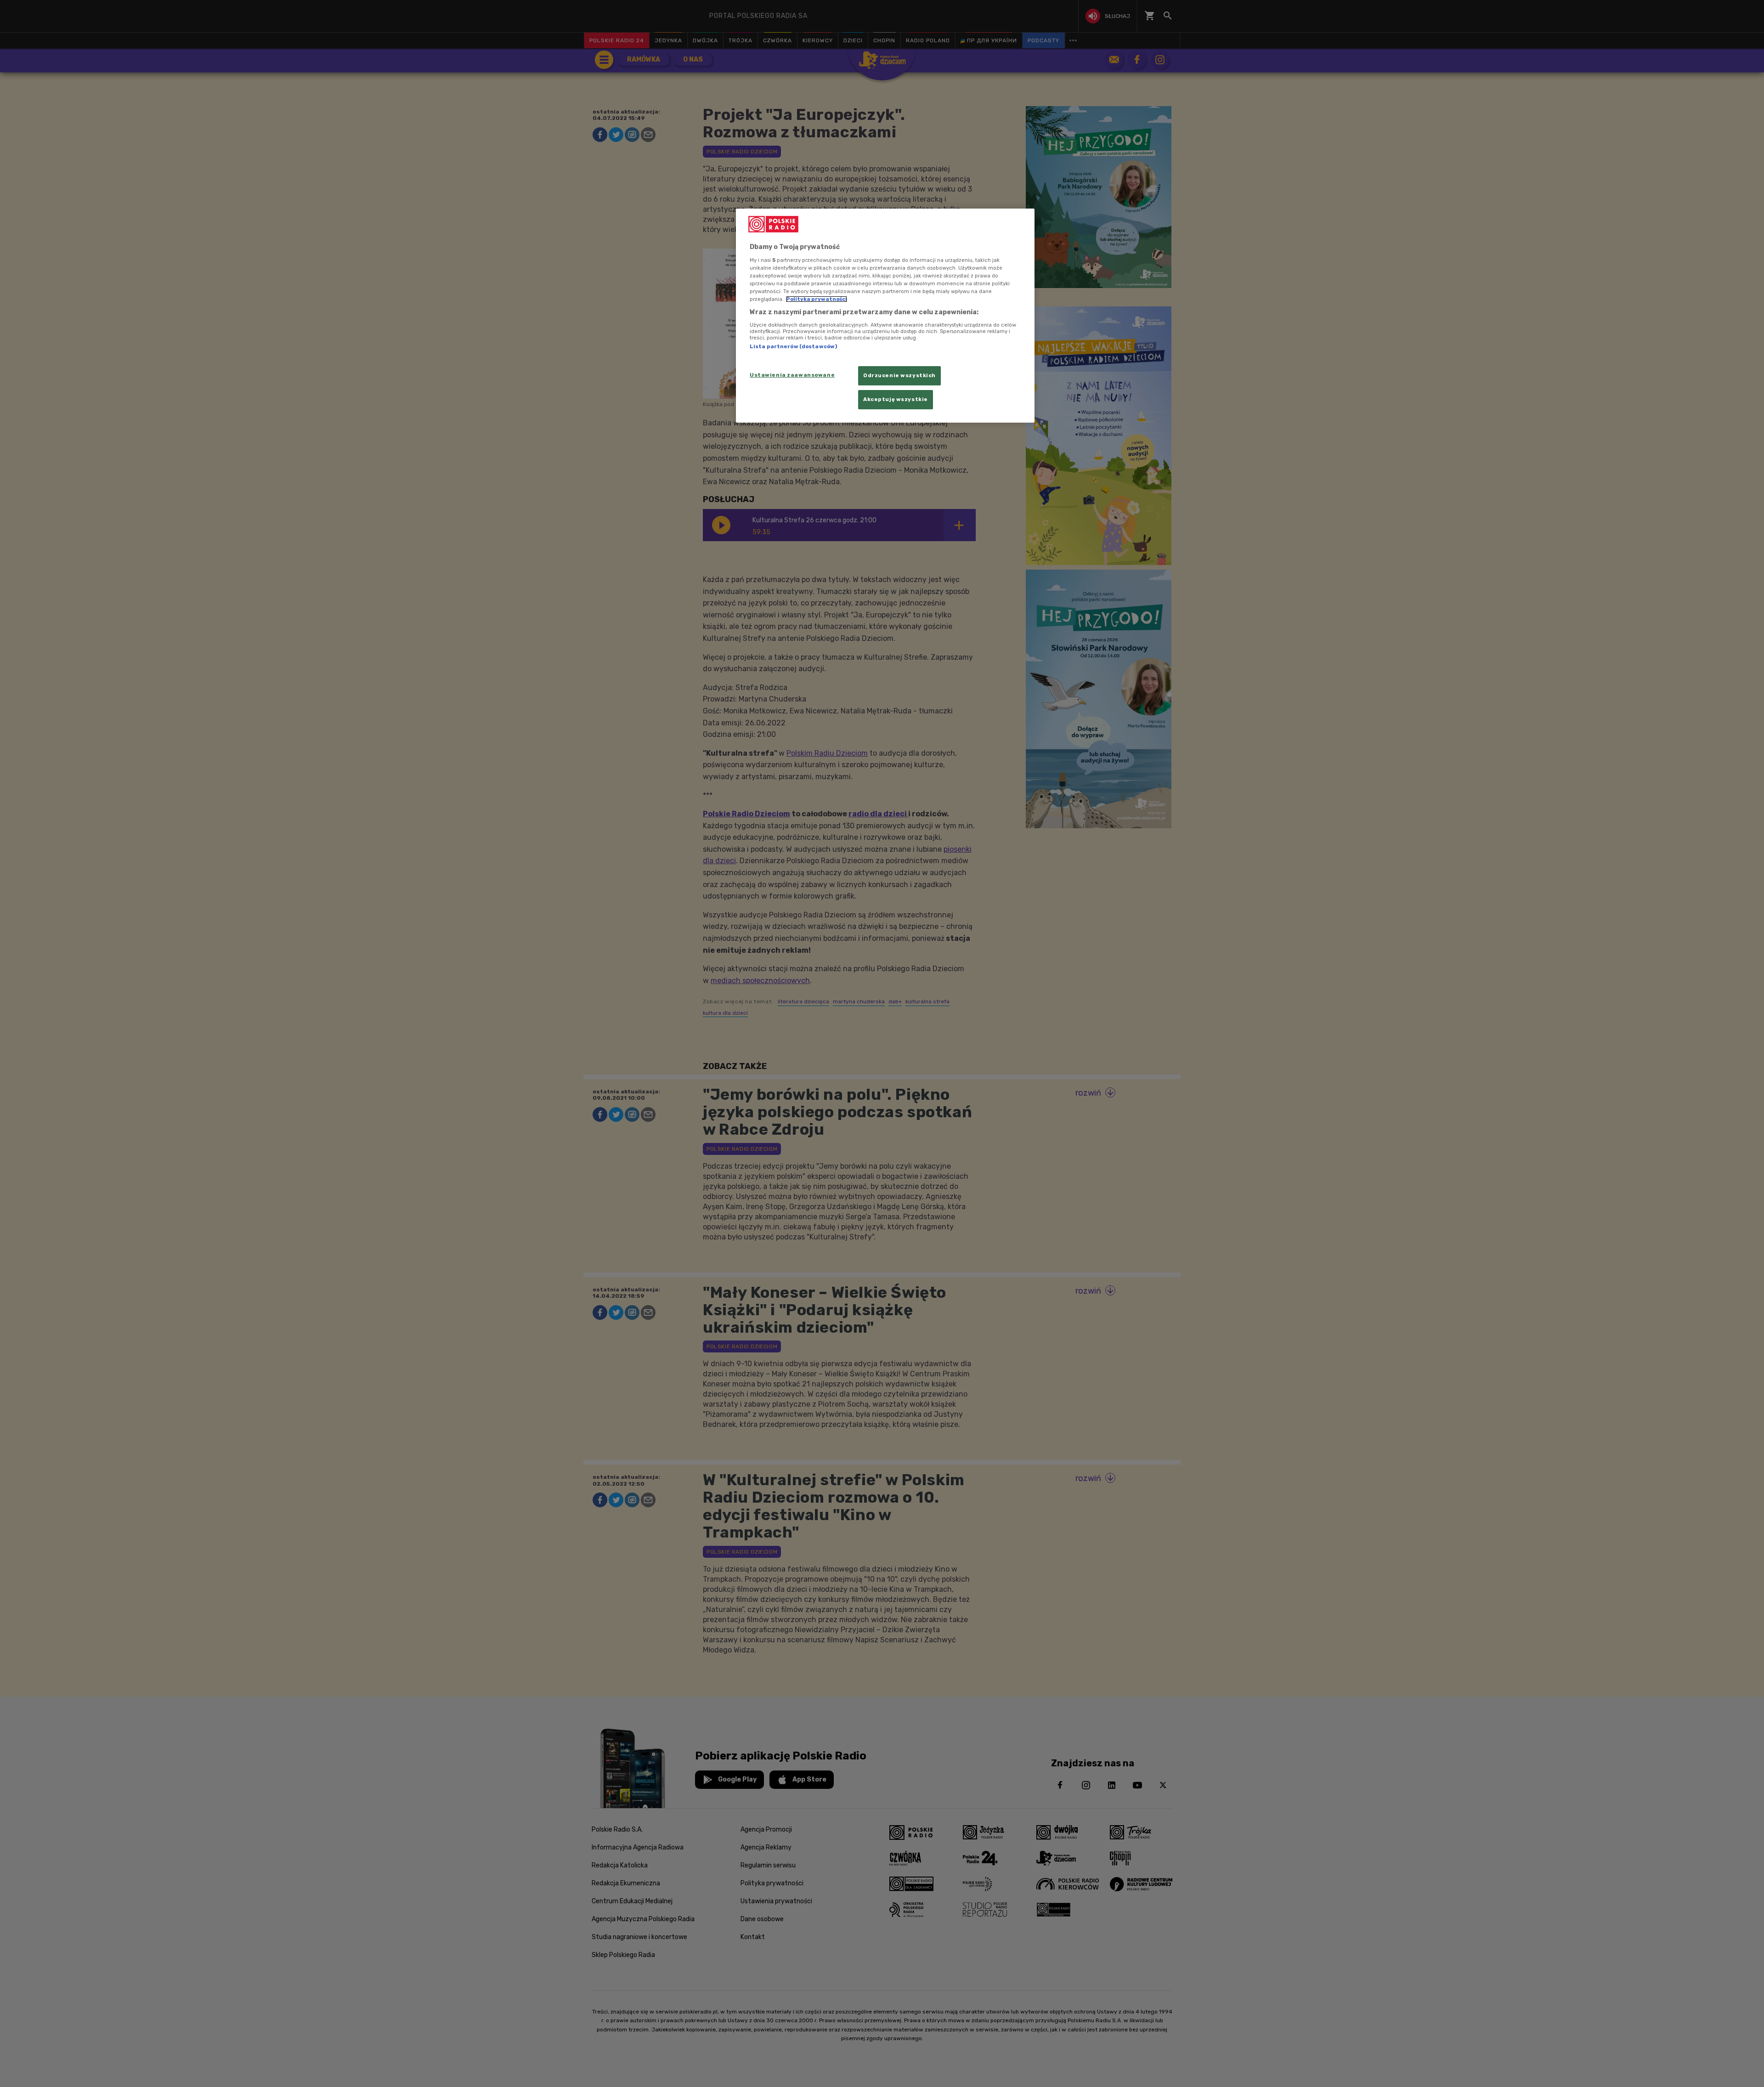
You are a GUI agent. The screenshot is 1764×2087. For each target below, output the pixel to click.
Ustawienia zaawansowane (792, 375)
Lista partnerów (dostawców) (793, 346)
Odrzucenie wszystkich (899, 375)
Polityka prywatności (817, 299)
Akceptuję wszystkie (896, 399)
